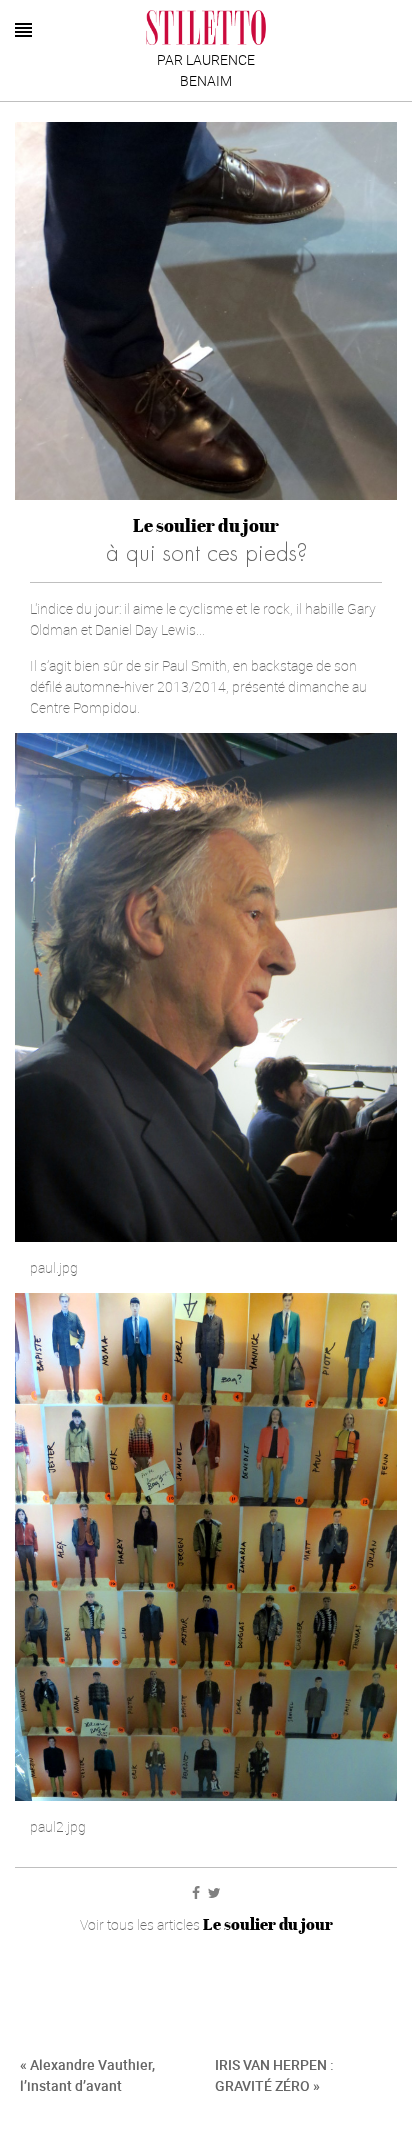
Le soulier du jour (206, 525)
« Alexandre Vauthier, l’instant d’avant (87, 2075)
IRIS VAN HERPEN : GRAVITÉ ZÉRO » (274, 2075)
